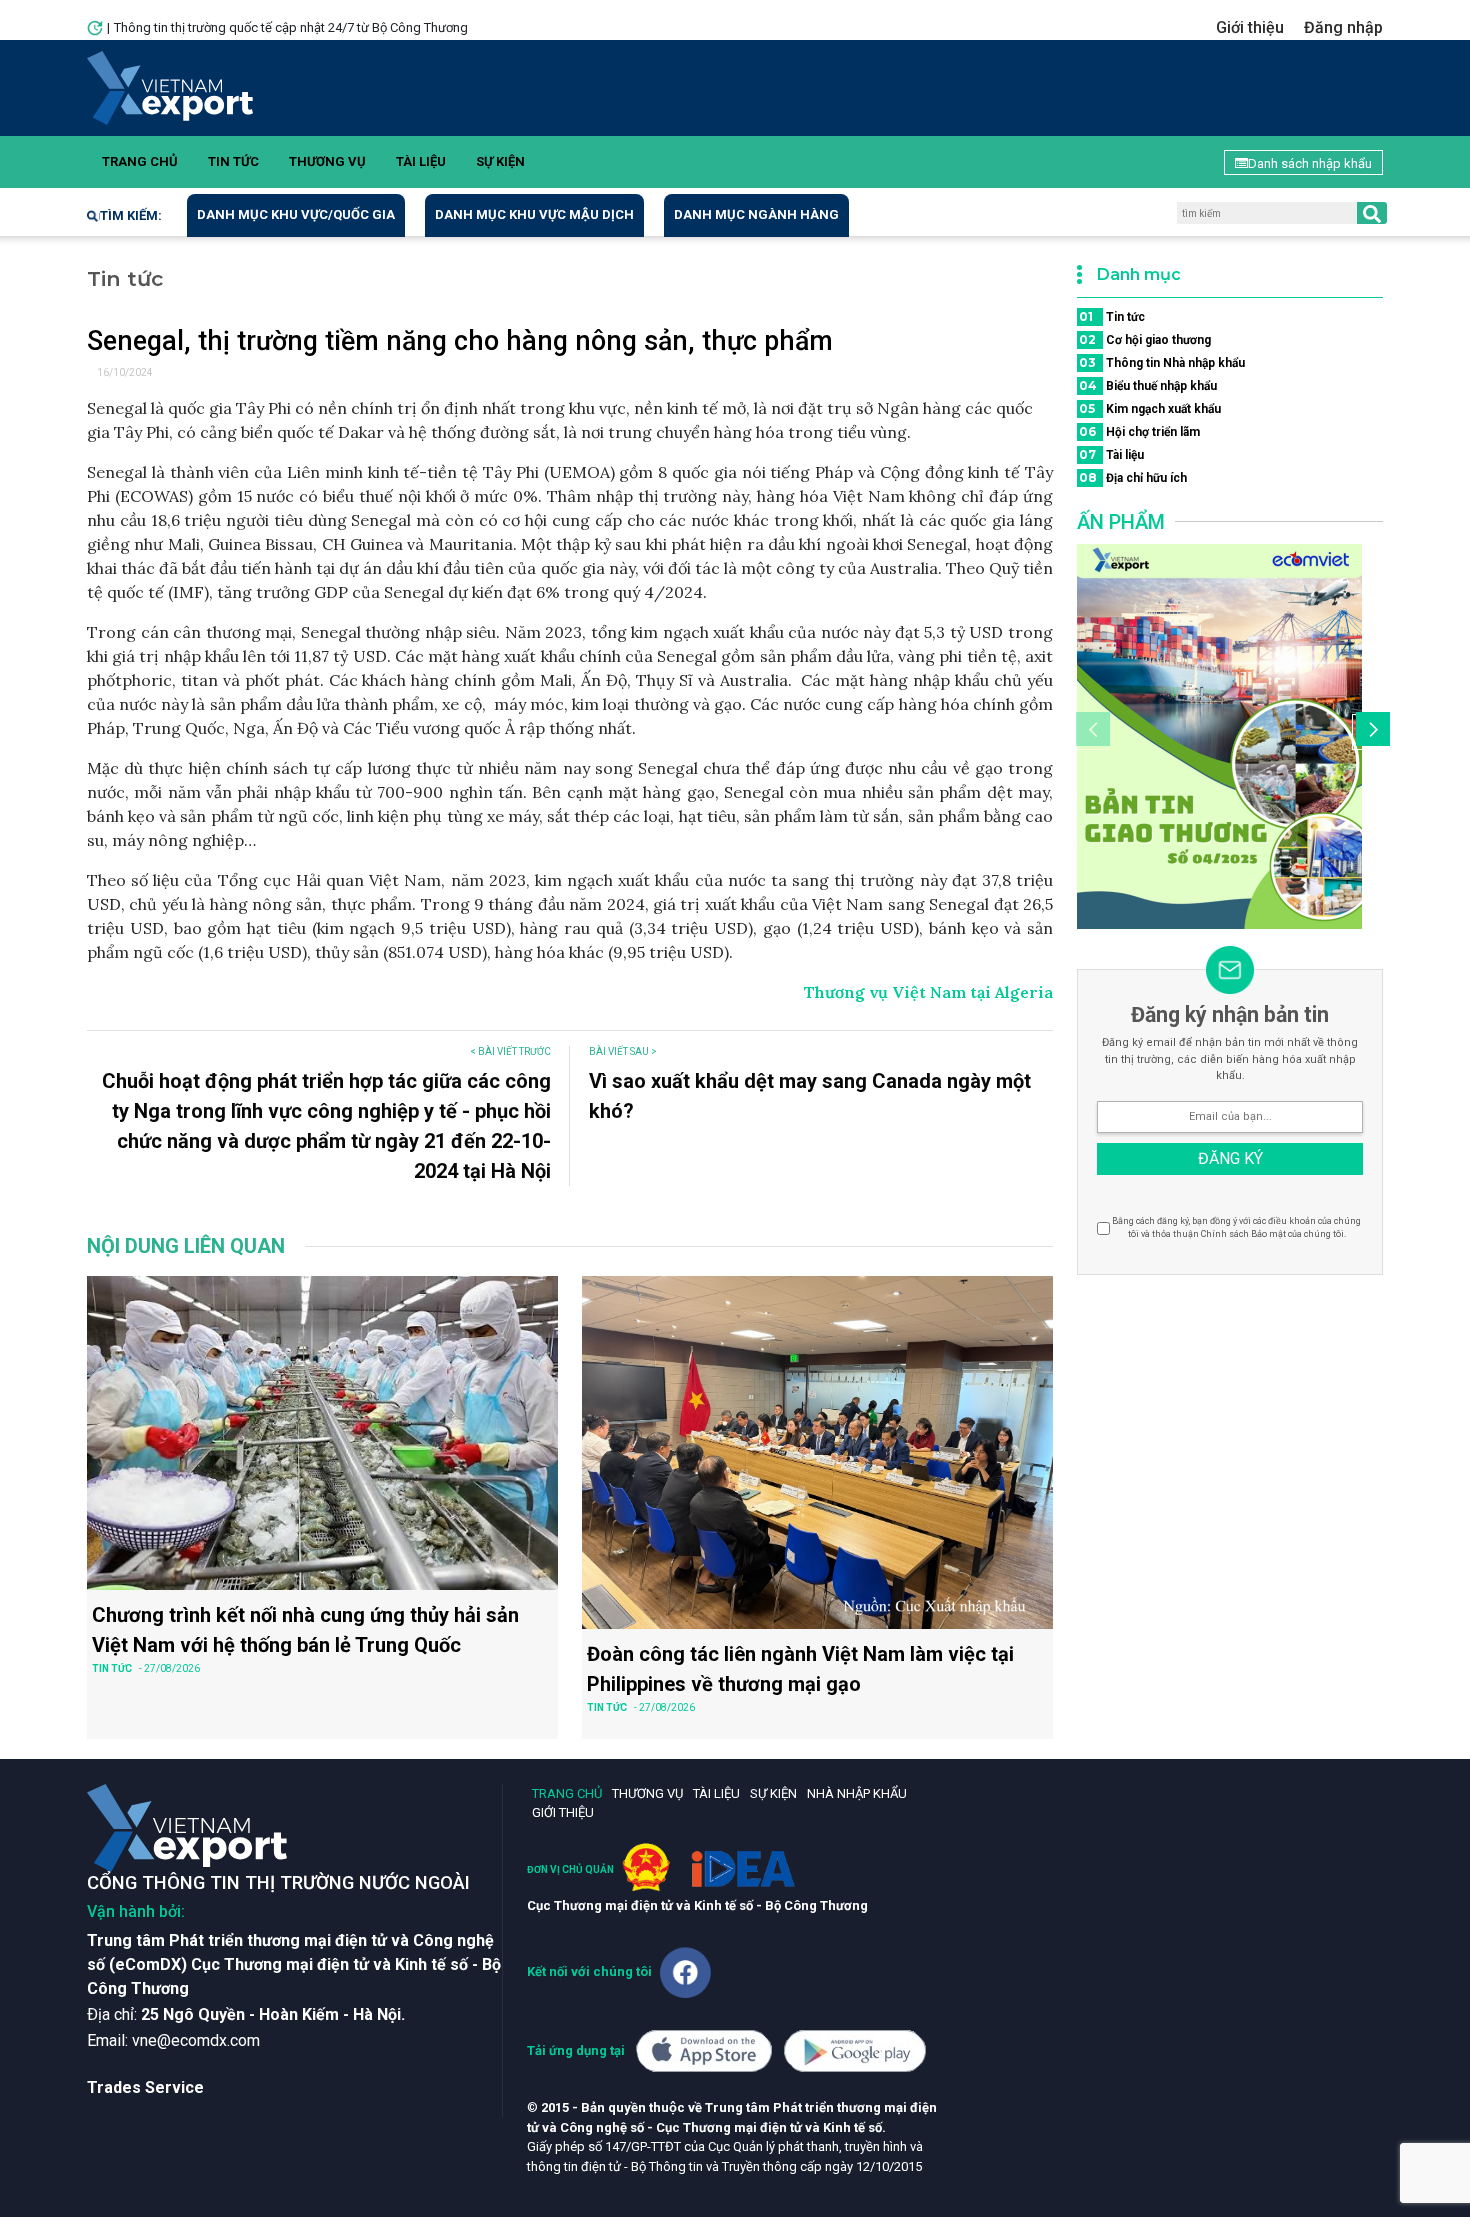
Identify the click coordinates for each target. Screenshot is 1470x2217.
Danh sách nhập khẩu (1310, 163)
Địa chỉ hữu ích (1133, 477)
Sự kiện (500, 161)
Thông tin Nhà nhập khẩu (1162, 362)
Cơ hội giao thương (1145, 339)
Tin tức (233, 161)
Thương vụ (327, 161)
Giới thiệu (1250, 27)
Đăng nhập (1343, 27)
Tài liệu (421, 161)
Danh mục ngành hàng (756, 214)
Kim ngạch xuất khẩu (1150, 408)
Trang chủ (140, 161)
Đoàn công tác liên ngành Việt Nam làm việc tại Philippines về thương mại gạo (800, 1669)
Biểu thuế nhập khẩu (1148, 385)
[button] (1370, 732)
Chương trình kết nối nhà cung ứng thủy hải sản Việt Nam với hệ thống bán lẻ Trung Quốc (305, 1630)
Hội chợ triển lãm (1139, 431)
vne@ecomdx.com (196, 2040)
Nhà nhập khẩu (857, 1793)
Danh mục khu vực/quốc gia (296, 214)
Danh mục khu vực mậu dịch (534, 214)
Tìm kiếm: (131, 215)
